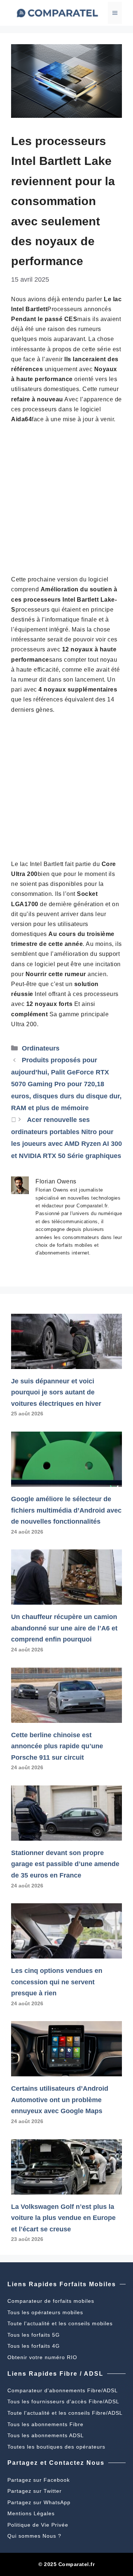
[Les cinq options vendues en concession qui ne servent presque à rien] (66, 1953)
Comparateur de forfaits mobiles (51, 2301)
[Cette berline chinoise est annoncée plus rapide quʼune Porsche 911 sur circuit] (66, 1717)
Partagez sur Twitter (35, 2491)
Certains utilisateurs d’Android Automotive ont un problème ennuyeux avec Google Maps (60, 2100)
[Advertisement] (66, 499)
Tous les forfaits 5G (34, 2335)
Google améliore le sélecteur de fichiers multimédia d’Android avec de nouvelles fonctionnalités (66, 1510)
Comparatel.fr (77, 2564)
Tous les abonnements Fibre (45, 2424)
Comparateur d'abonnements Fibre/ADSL (63, 2390)
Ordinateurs (41, 1048)
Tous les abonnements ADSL (46, 2435)
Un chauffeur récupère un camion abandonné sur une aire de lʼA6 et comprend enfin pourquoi (64, 1628)
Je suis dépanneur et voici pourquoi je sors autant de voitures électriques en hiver (56, 1392)
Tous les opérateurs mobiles (45, 2312)
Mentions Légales (31, 2513)
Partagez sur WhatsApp (39, 2502)
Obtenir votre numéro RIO (42, 2357)
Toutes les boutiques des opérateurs (56, 2447)
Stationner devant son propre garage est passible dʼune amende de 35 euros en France (65, 1864)
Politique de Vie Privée (38, 2525)
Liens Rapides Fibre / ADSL (55, 2374)
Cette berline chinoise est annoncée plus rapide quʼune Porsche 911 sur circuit (57, 1746)
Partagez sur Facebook (39, 2480)
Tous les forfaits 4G (34, 2346)
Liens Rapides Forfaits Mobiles (62, 2284)
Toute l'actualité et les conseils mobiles (60, 2323)
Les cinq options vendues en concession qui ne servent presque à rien (57, 1982)
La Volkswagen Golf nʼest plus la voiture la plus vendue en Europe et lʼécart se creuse (63, 2218)
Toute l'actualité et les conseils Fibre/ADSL (65, 2413)
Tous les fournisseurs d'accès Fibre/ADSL (63, 2401)
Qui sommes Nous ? (34, 2536)
